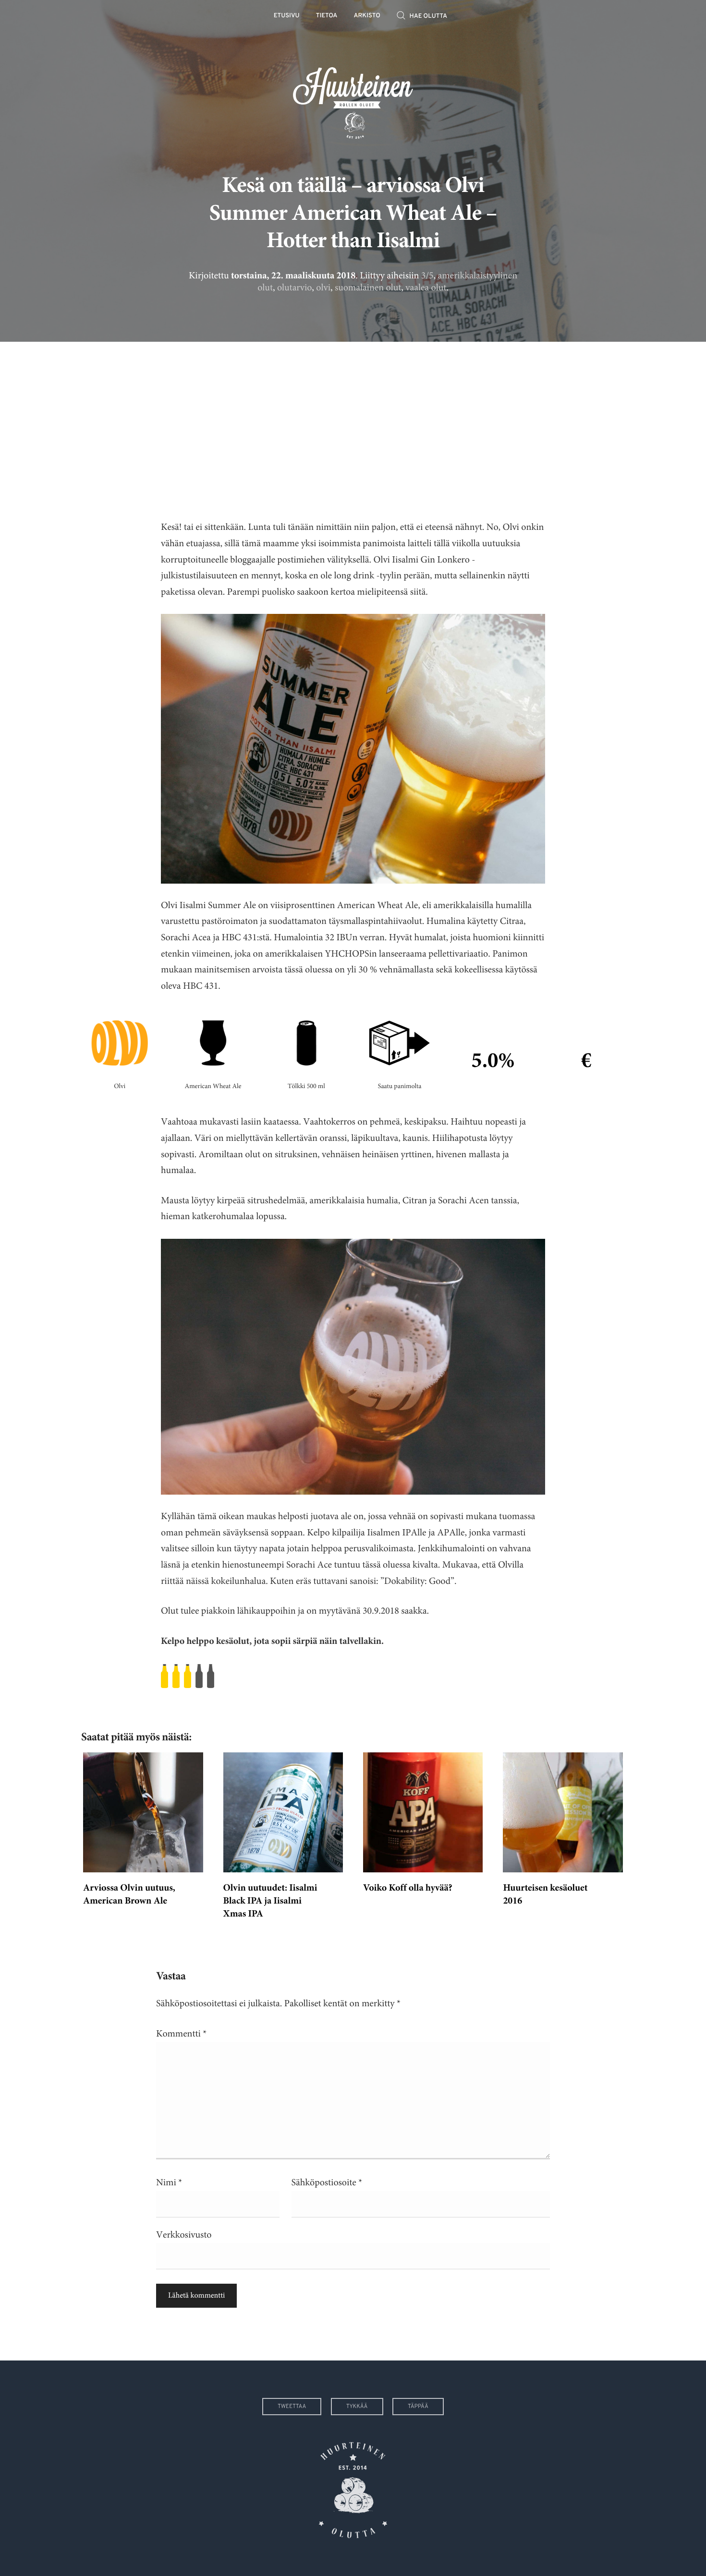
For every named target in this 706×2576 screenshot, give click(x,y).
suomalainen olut (368, 288)
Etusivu (287, 16)
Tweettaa (292, 2407)
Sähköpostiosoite (327, 2183)
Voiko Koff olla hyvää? (408, 1889)
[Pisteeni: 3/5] (353, 1676)
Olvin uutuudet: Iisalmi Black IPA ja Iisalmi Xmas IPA (270, 1902)
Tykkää (357, 2407)
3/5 (427, 276)
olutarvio (294, 288)
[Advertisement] (353, 423)
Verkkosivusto (184, 2235)
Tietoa (327, 16)
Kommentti (181, 2034)
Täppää (418, 2407)
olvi (323, 288)
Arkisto (367, 16)
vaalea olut (426, 288)
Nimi (169, 2183)
